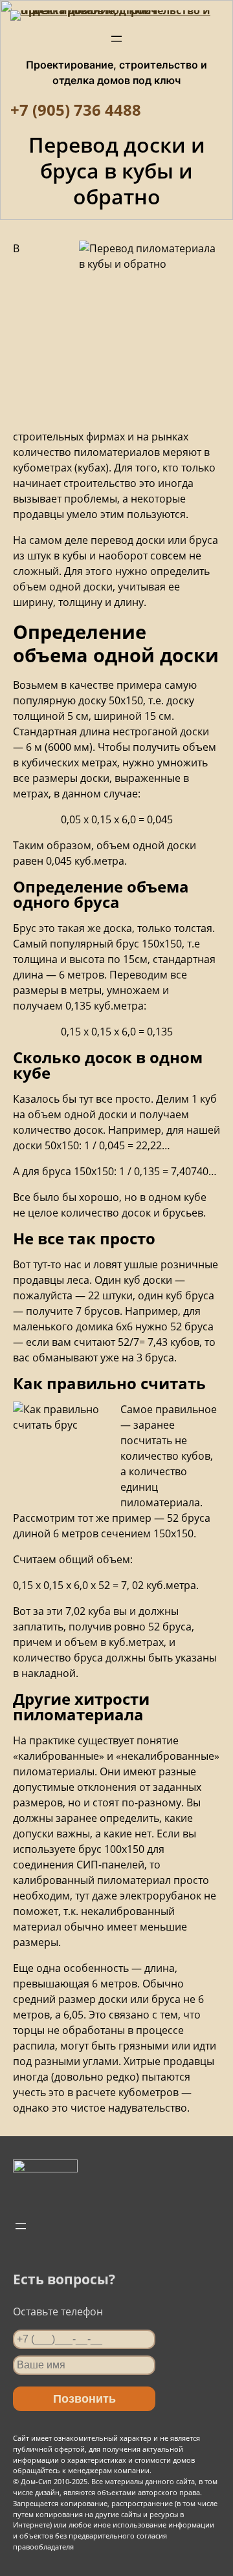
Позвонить (84, 2399)
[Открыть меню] (116, 39)
